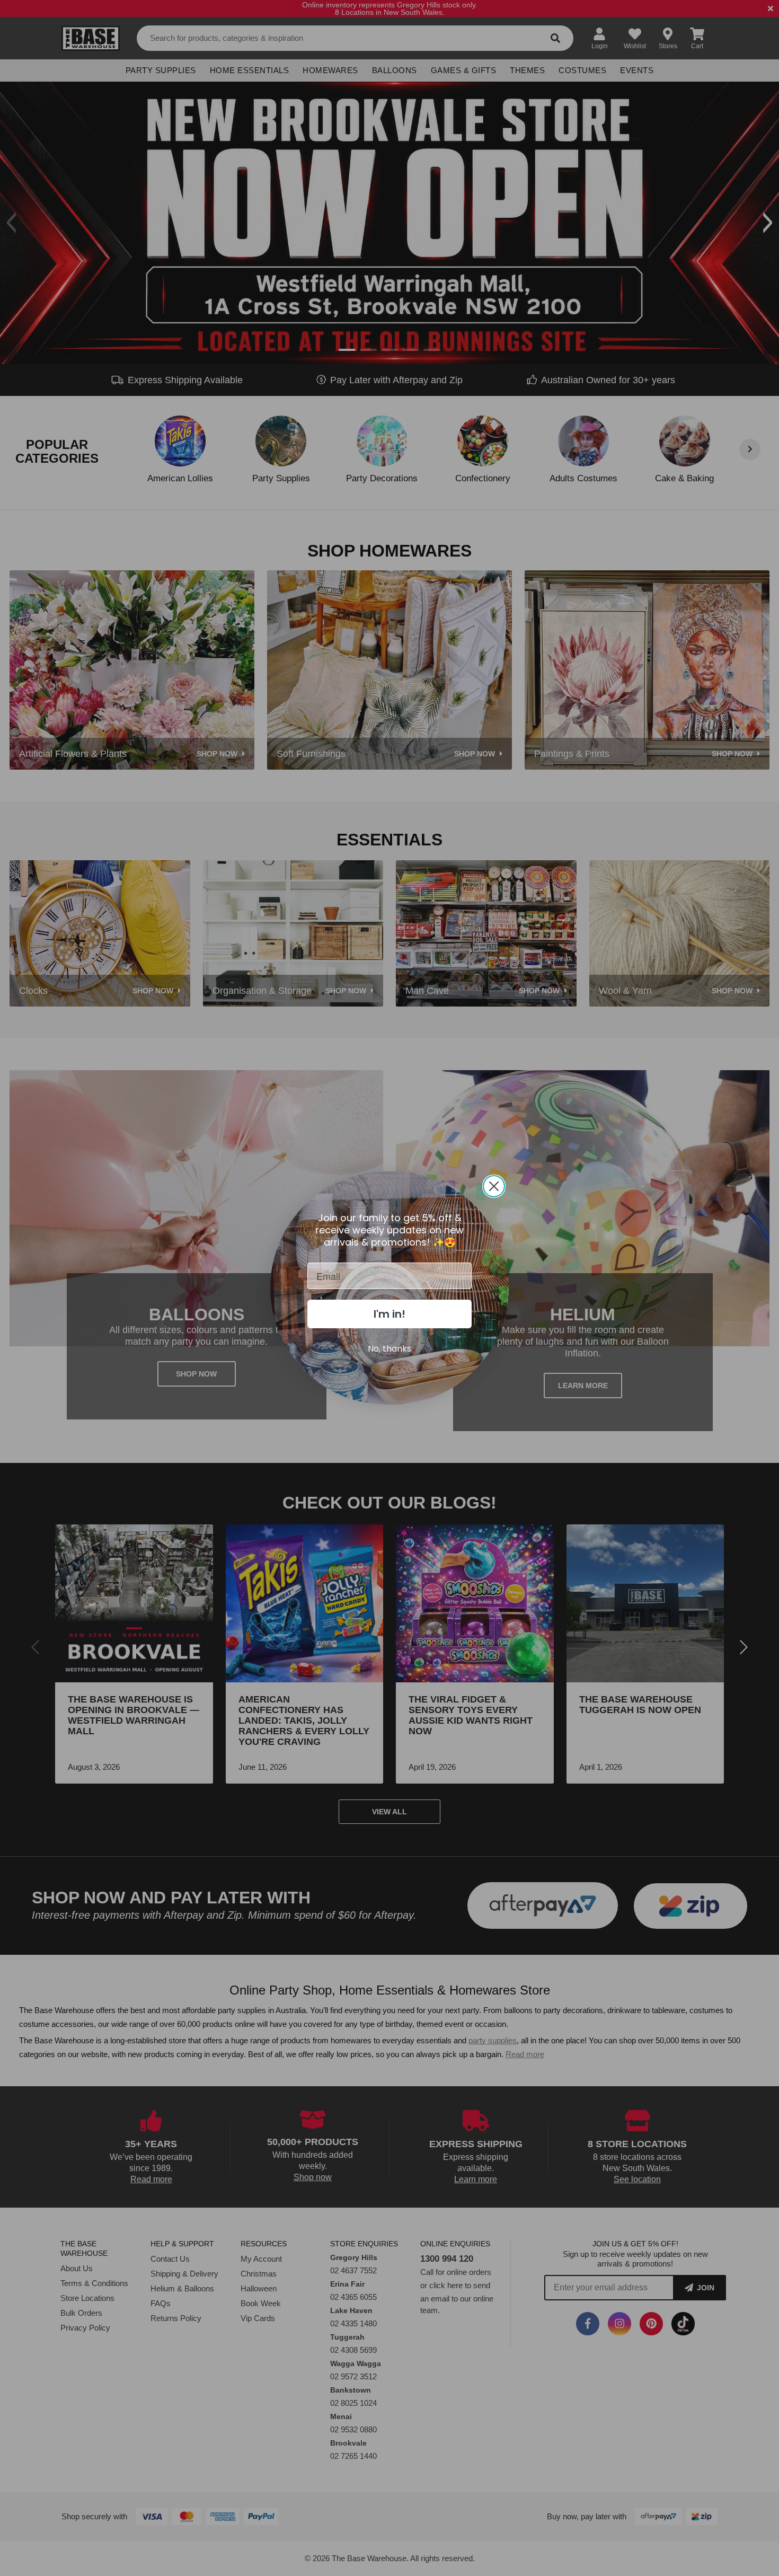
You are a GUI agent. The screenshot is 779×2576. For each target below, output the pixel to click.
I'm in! (389, 1314)
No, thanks (389, 1349)
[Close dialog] (494, 1186)
